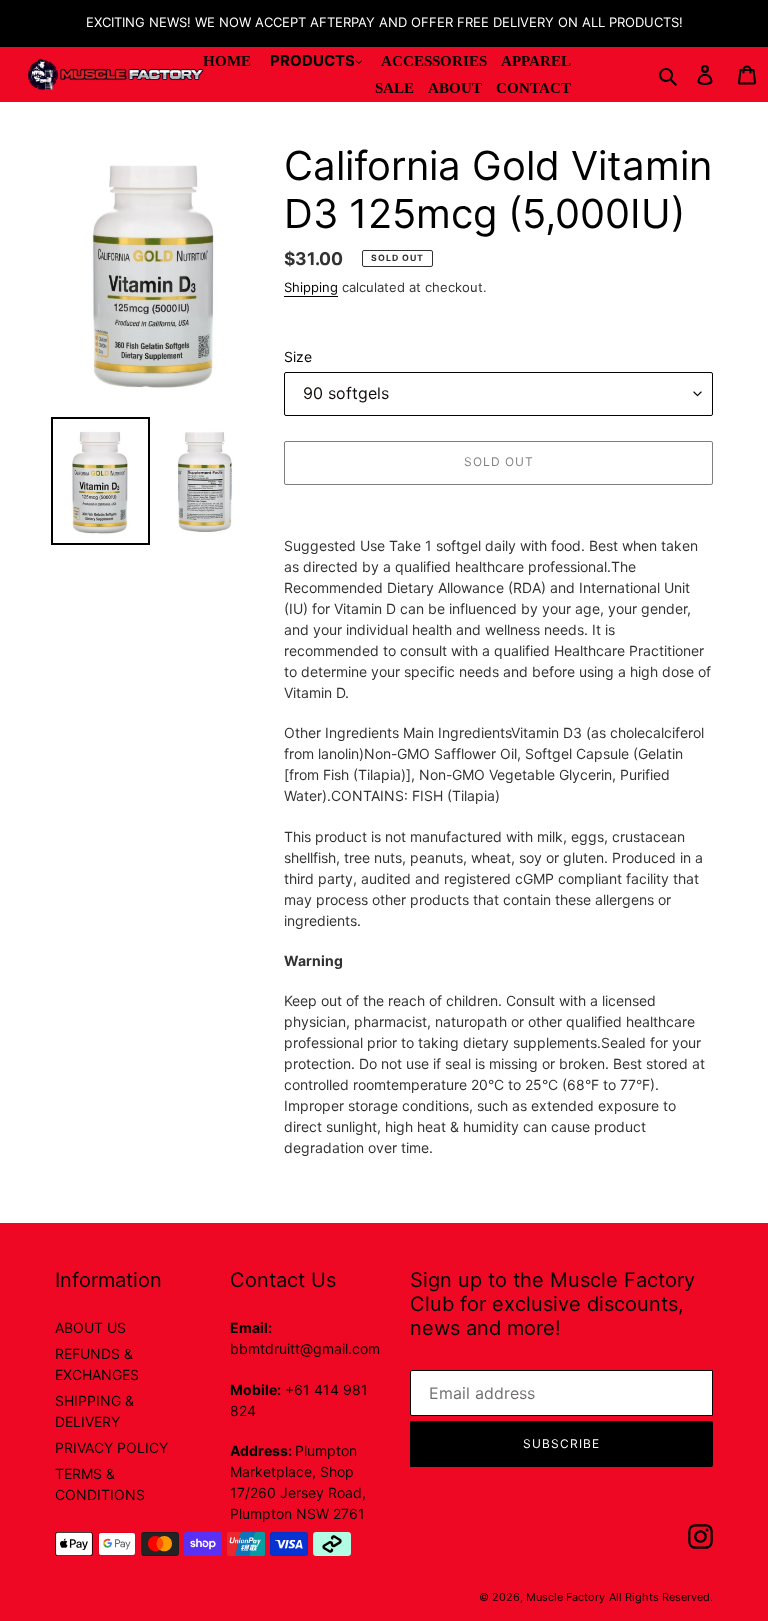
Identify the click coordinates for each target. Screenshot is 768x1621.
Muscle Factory (565, 1597)
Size (298, 356)
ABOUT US (90, 1327)
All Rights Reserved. (661, 1597)
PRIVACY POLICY (111, 1447)
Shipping (311, 287)
